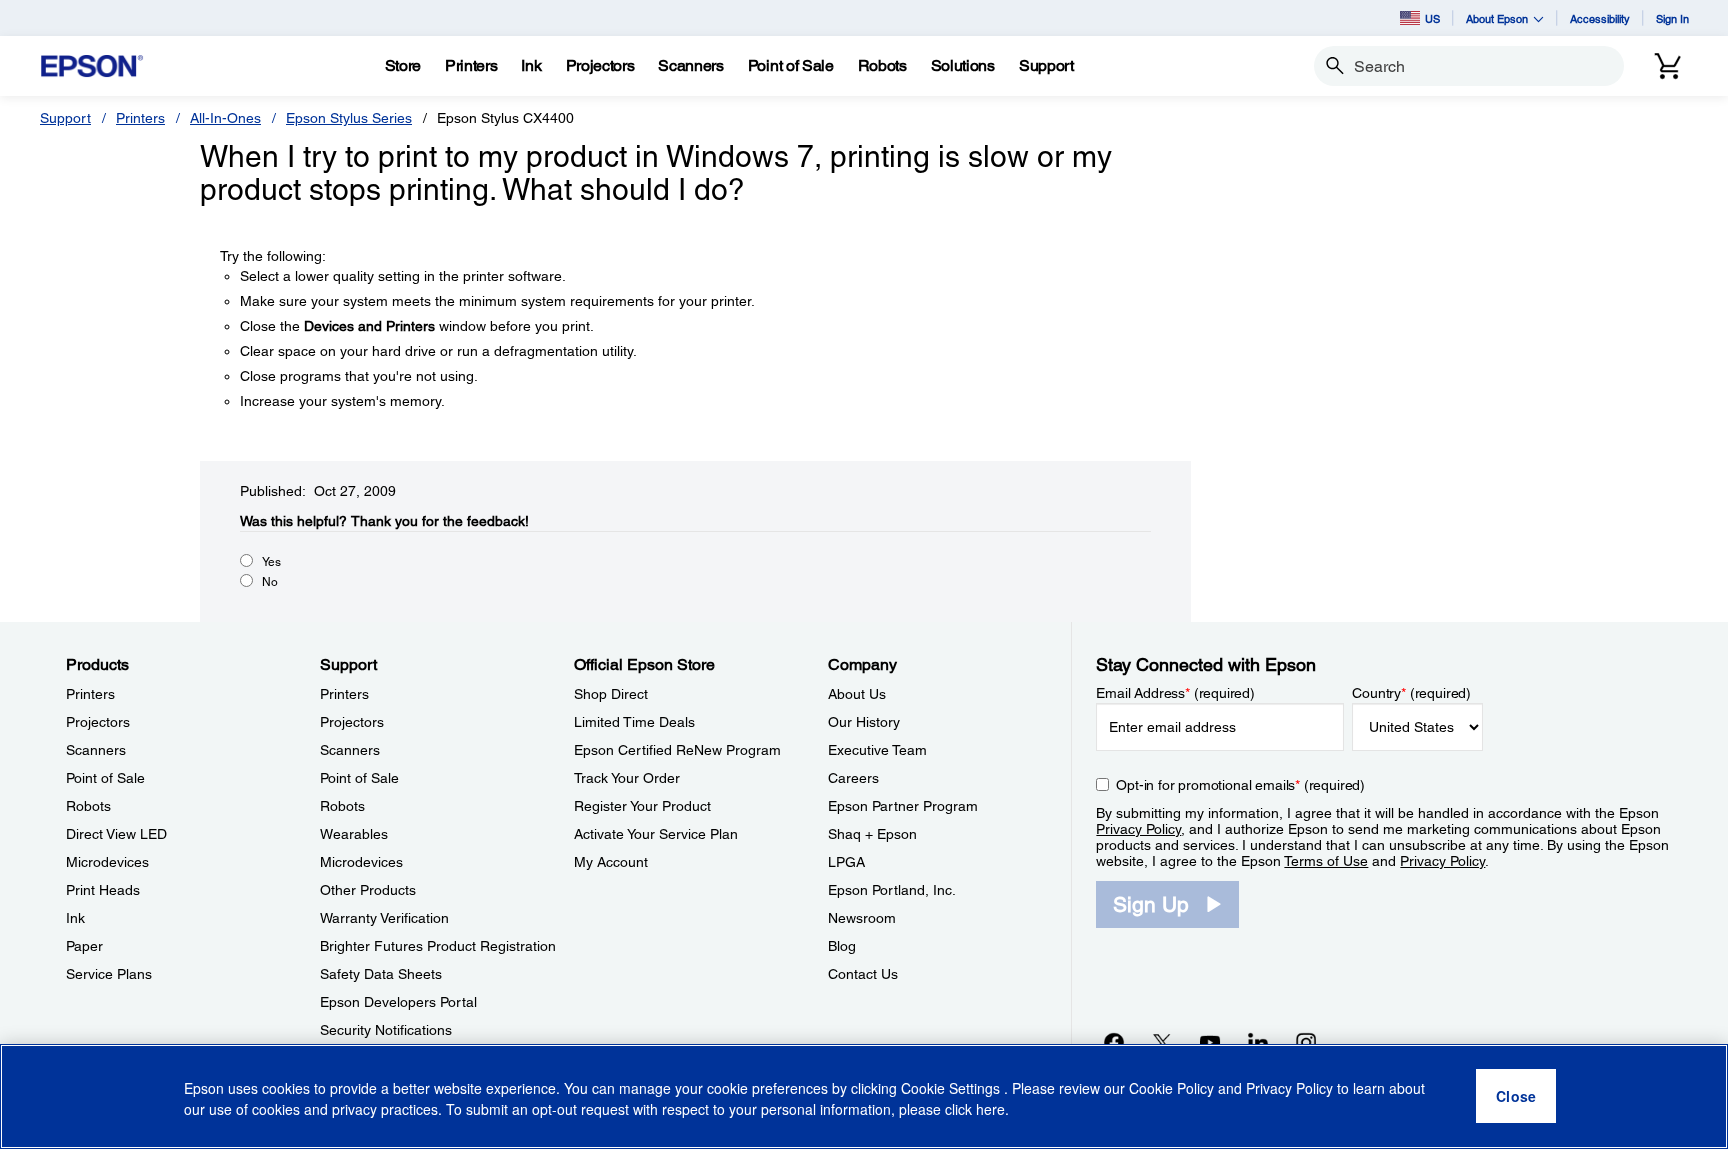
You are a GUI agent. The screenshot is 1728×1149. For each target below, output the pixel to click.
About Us (857, 694)
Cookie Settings (952, 1089)
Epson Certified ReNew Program (677, 750)
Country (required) (1411, 693)
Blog (842, 946)
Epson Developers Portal (398, 1002)
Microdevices (107, 862)
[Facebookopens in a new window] (1114, 1042)
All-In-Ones (225, 118)
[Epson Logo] (92, 66)
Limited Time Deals (634, 722)
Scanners (96, 750)
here (990, 1110)
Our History (864, 722)
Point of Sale (105, 778)
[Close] (1516, 1097)
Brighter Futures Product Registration (438, 946)
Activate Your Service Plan (656, 834)
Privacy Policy (1138, 829)
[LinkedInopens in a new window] (1258, 1042)
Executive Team (877, 750)
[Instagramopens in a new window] (1306, 1042)
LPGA (846, 862)
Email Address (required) (1175, 693)
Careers (853, 778)
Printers (140, 118)
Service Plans (109, 974)
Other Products (368, 890)
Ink (75, 918)
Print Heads (103, 890)
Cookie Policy (1171, 1089)
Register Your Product (642, 806)
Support (65, 118)
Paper (84, 946)
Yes (271, 562)
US (1432, 18)
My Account (611, 862)
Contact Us (863, 974)
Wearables (354, 834)
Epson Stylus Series (349, 118)
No (270, 582)
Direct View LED (116, 834)
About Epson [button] (1497, 18)
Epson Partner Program (903, 806)
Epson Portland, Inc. (892, 890)
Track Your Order (627, 778)
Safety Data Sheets (381, 974)
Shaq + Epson (872, 834)
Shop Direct (611, 694)
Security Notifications (386, 1030)
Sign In (1672, 18)
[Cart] (1668, 66)
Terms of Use (1326, 861)
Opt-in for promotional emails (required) (1240, 785)
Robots (88, 806)
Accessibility (1600, 18)
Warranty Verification (384, 918)
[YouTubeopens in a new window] (1210, 1042)
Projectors (98, 722)
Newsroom (862, 918)
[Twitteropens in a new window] (1162, 1042)
